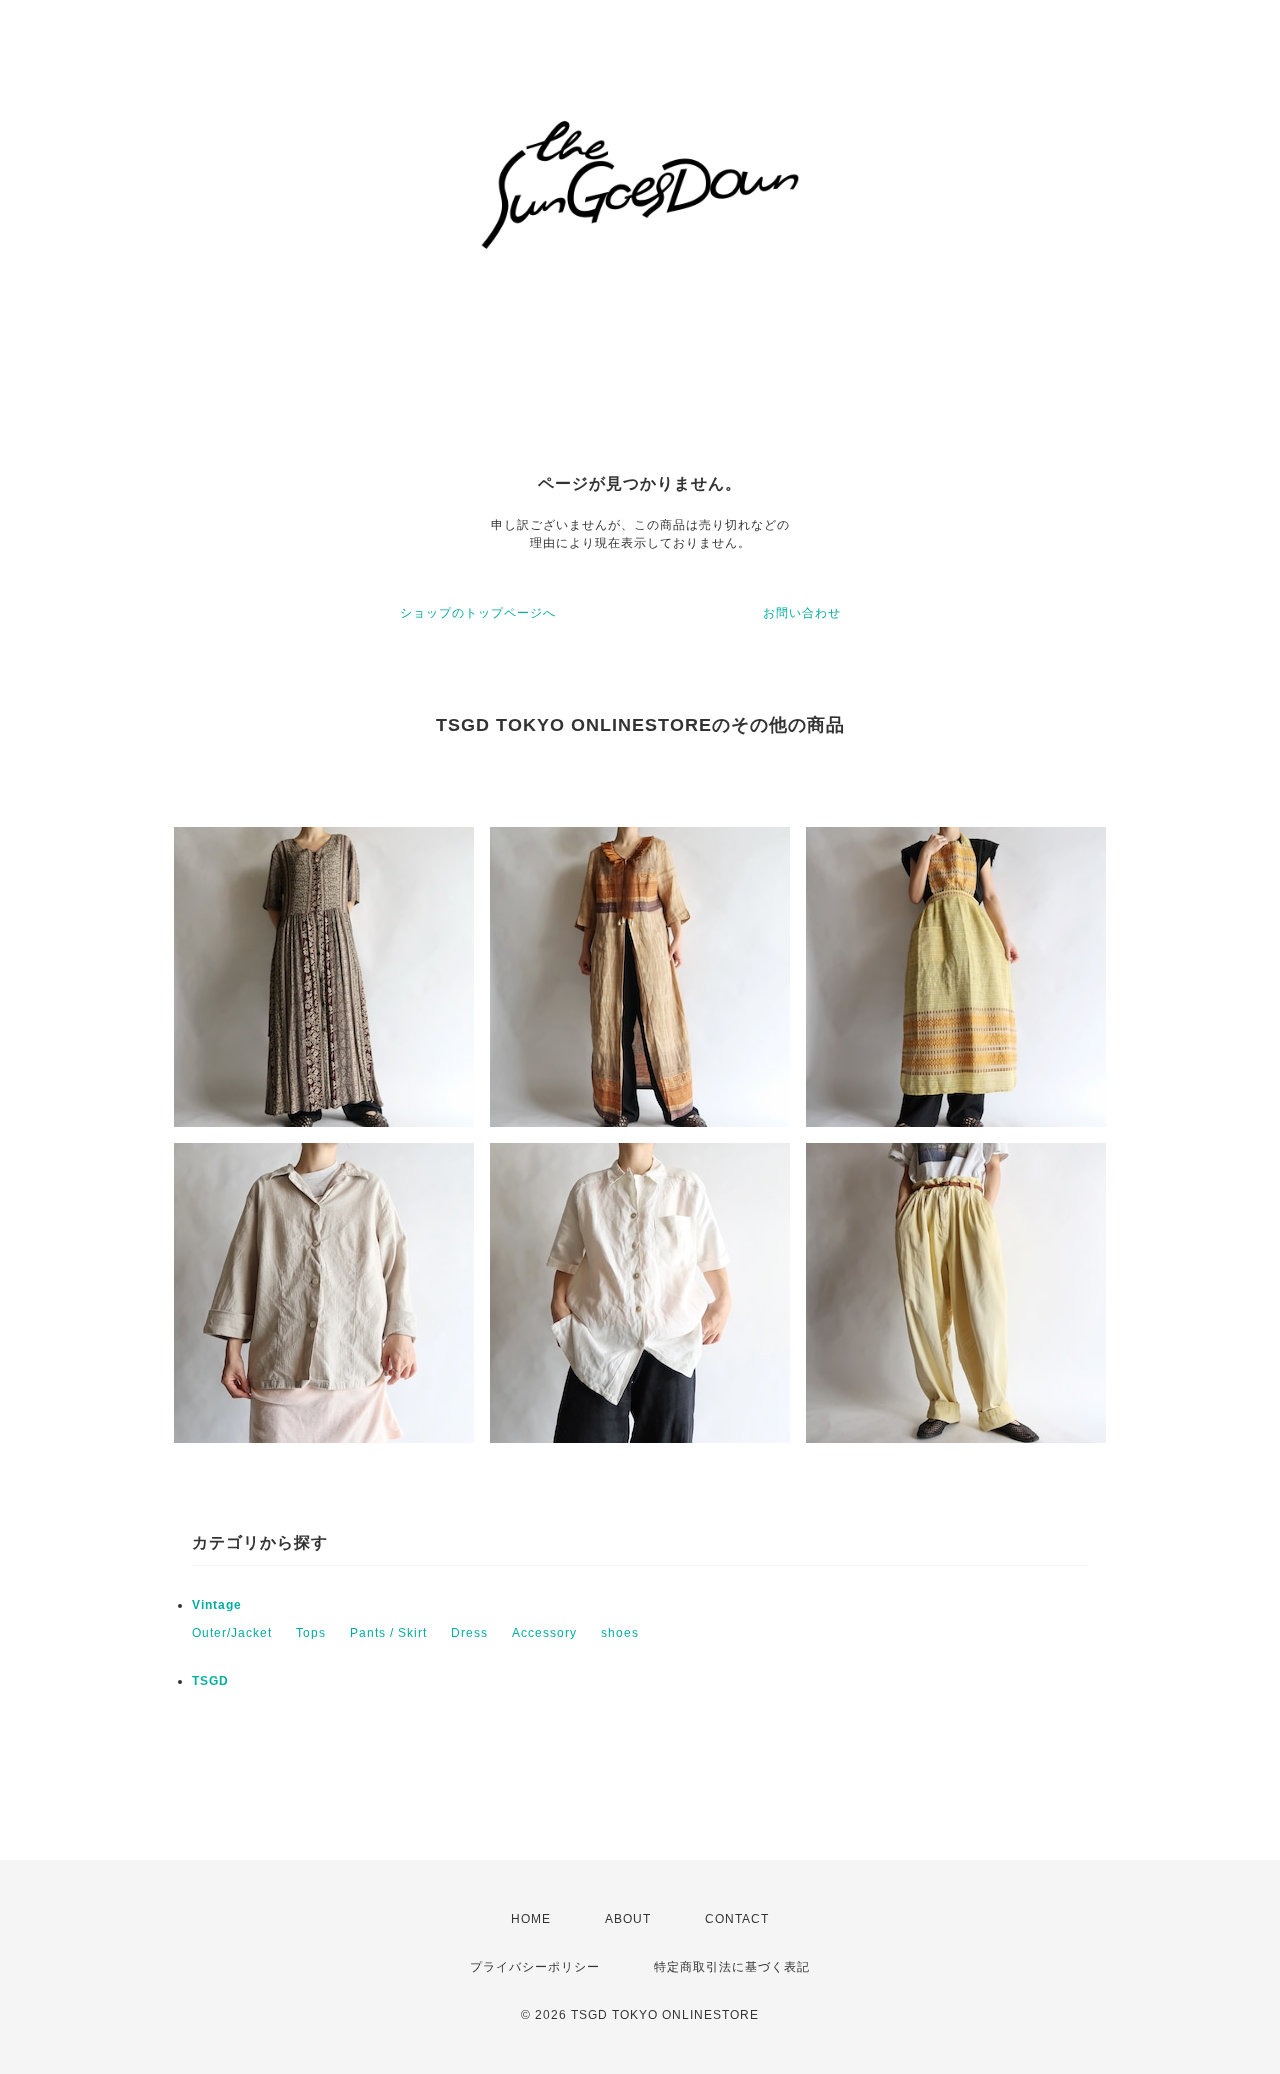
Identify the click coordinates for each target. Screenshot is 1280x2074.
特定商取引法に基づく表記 (732, 1967)
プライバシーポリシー (535, 1967)
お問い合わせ (802, 613)
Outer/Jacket (232, 1633)
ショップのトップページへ (478, 613)
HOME (531, 1919)
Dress (469, 1633)
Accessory (544, 1633)
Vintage (217, 1605)
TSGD (210, 1681)
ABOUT (628, 1919)
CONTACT (737, 1919)
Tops (311, 1633)
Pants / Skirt (388, 1633)
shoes (620, 1633)
